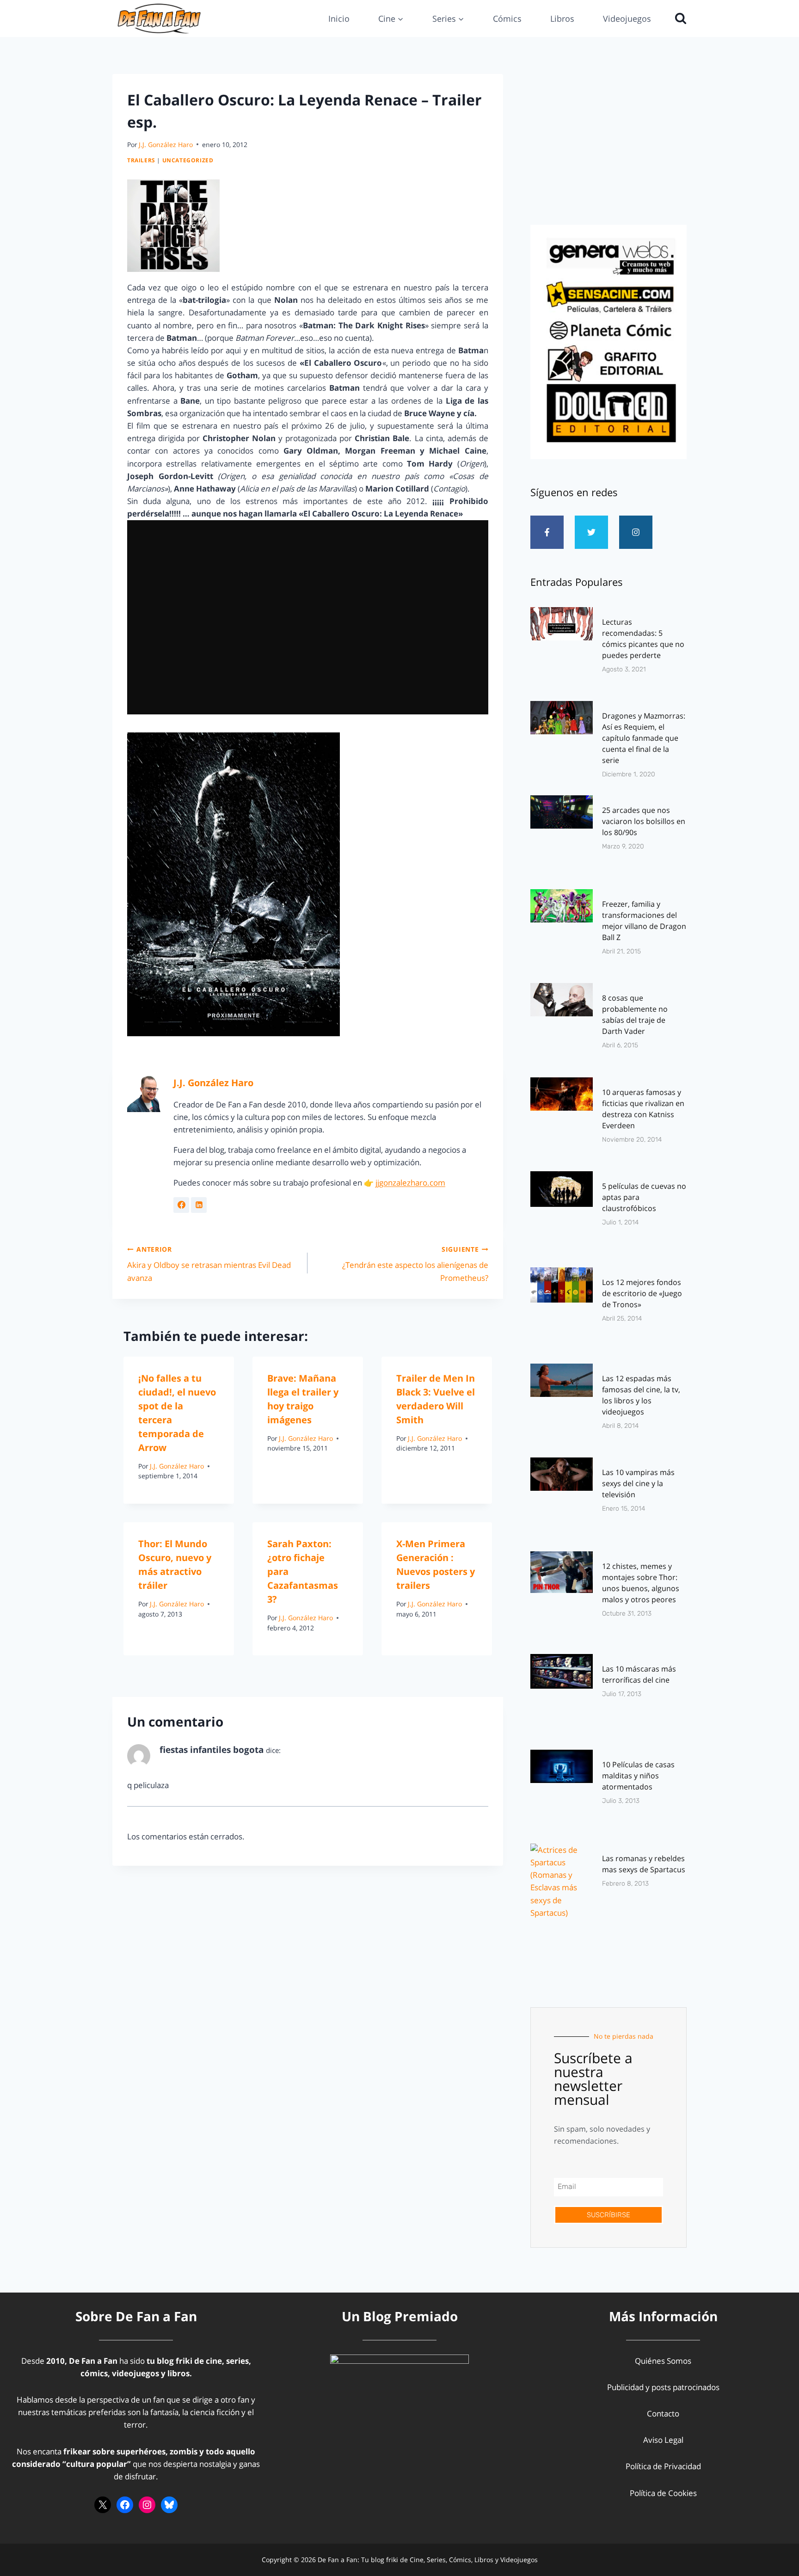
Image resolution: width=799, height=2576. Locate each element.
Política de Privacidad (663, 2466)
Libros (562, 18)
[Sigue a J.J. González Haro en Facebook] (181, 1205)
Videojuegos (627, 18)
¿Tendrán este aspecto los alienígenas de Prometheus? (415, 1264)
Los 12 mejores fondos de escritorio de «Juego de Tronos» (642, 1293)
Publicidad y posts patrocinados (663, 2387)
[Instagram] (636, 532)
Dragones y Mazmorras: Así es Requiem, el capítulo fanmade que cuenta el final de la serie (644, 738)
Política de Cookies (663, 2493)
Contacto (663, 2413)
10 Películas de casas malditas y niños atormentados (638, 1776)
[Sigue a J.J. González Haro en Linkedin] (199, 1205)
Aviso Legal (663, 2440)
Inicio (339, 18)
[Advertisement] (608, 147)
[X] (103, 2505)
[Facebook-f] (547, 532)
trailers (141, 160)
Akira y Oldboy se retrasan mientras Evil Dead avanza (209, 1264)
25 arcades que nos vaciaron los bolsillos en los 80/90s (644, 821)
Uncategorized (188, 160)
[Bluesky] (169, 2505)
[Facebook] (125, 2505)
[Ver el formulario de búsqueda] (678, 18)
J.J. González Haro (166, 144)
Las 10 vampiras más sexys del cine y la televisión (638, 1483)
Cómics (507, 18)
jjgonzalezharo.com (410, 1183)
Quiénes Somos (663, 2361)
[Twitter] (591, 532)
